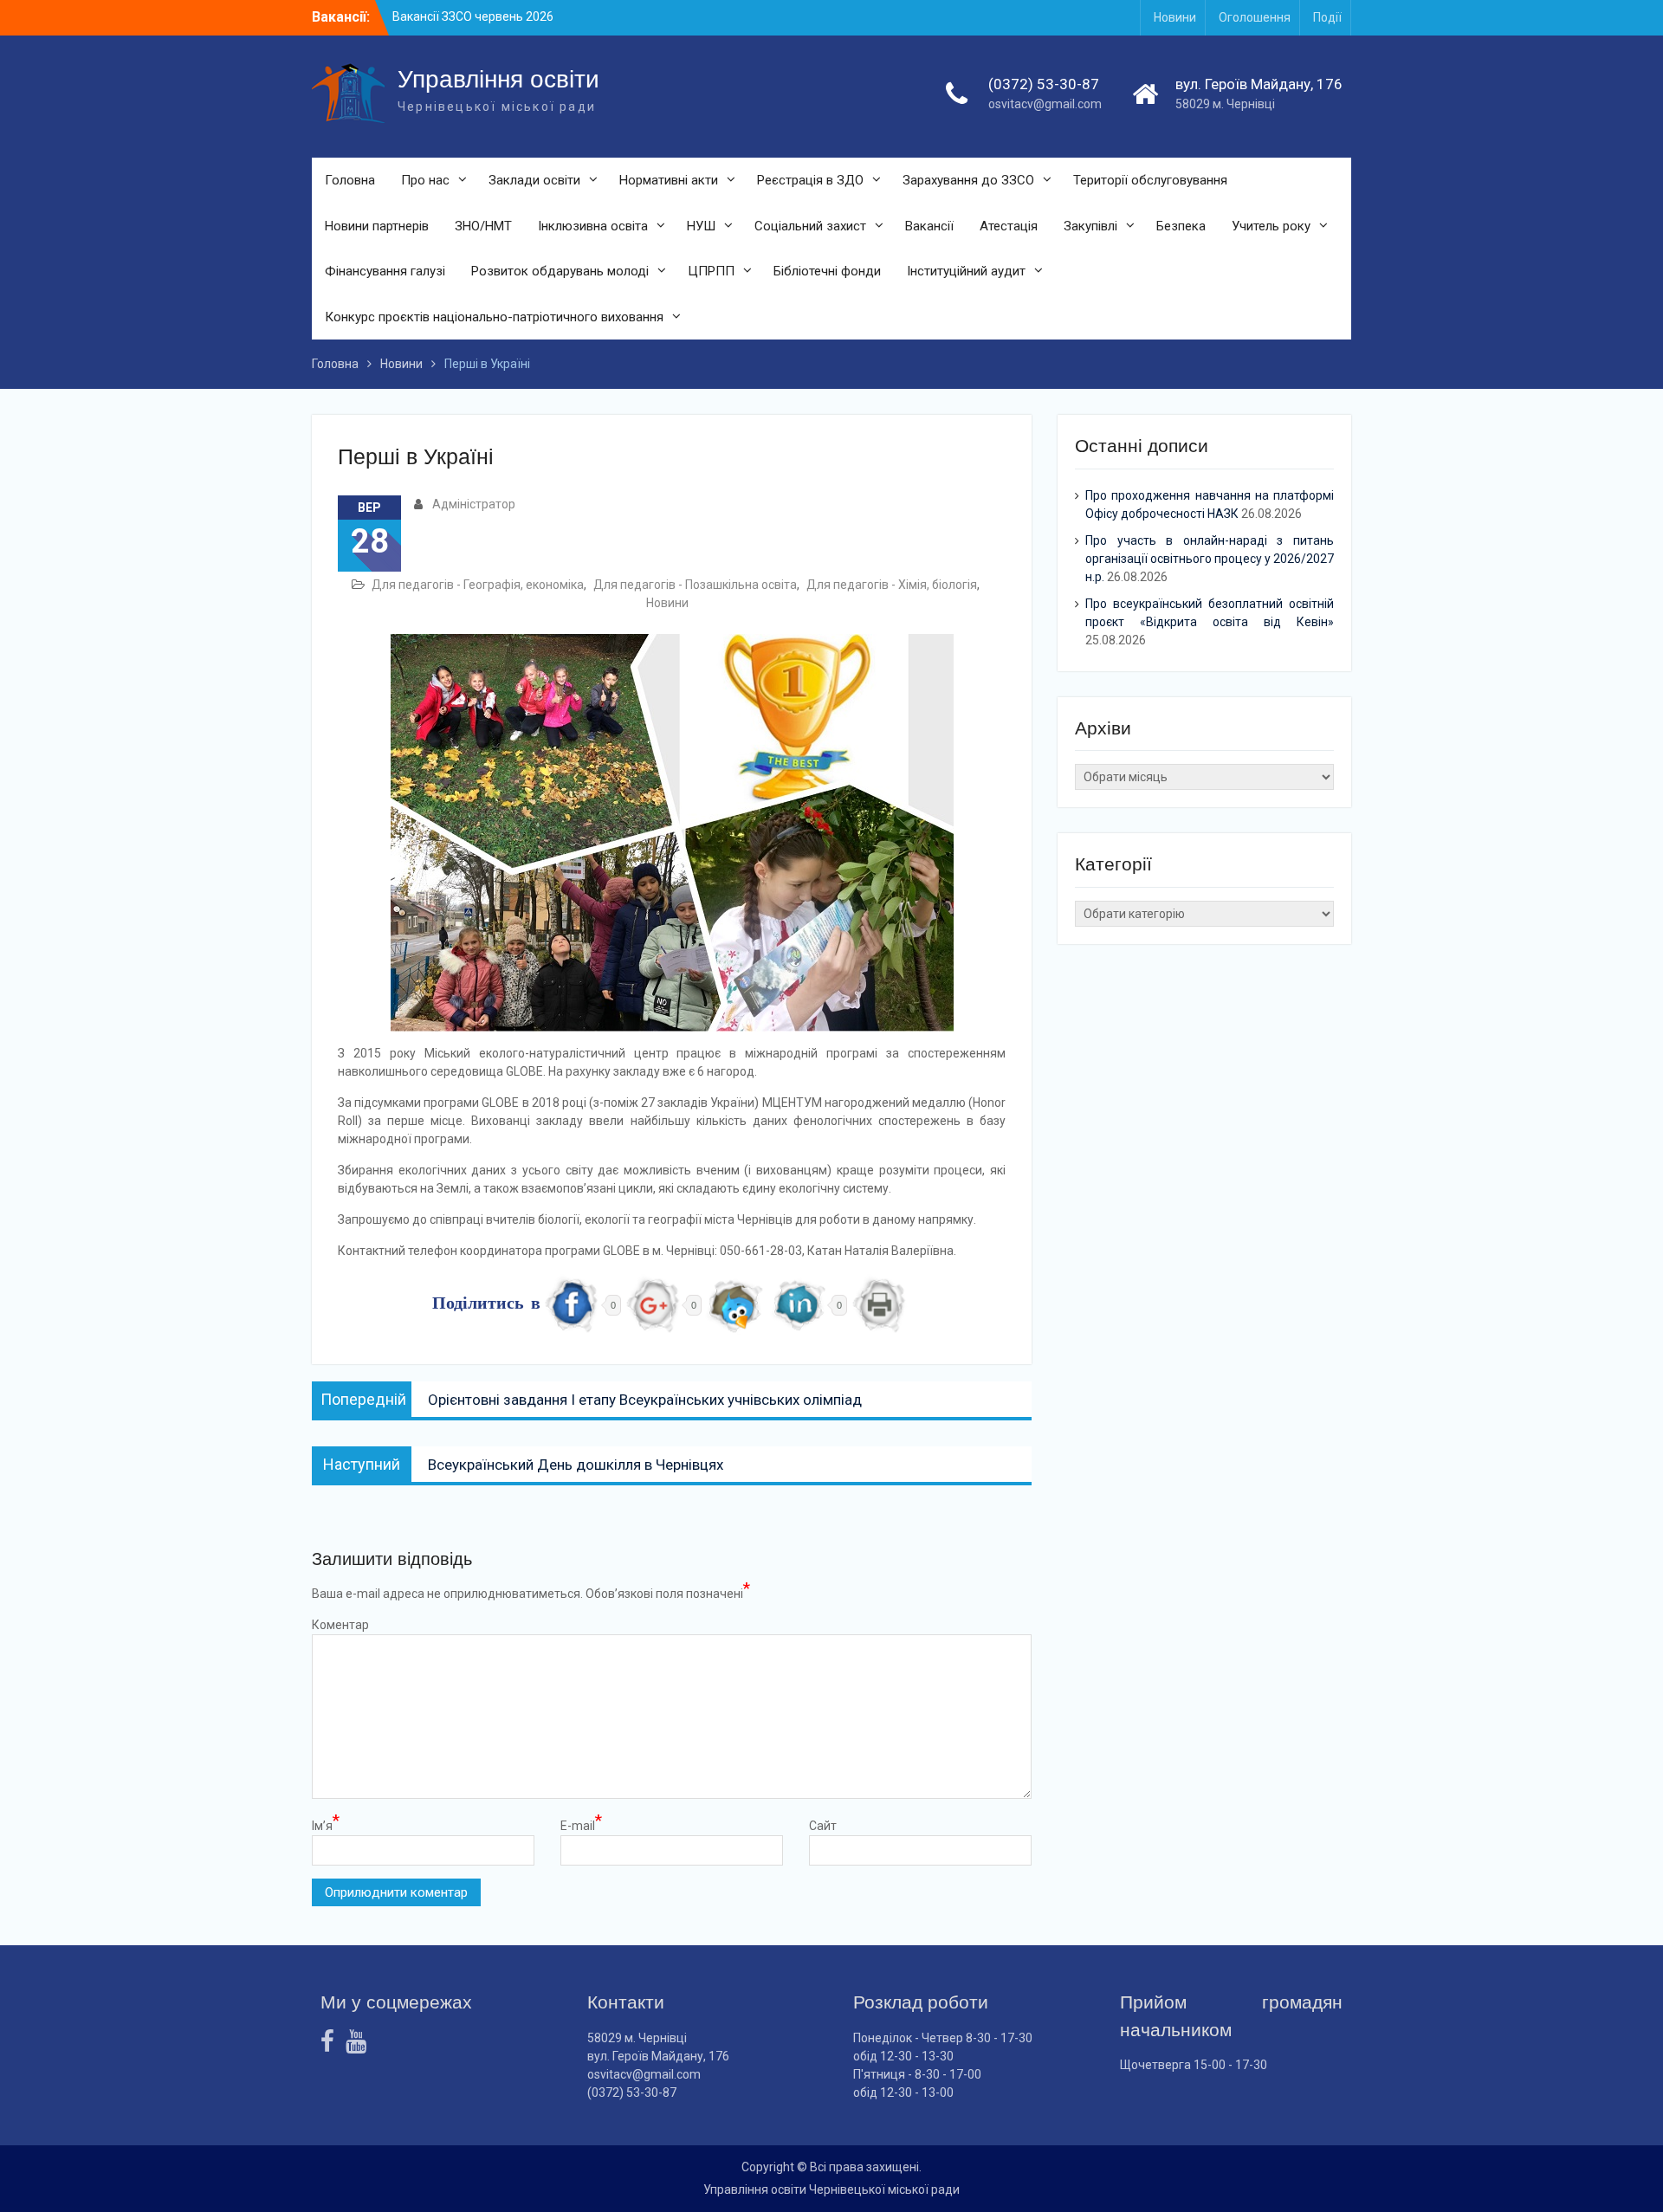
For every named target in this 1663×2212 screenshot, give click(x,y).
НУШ (701, 226)
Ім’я (326, 1825)
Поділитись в (486, 1305)
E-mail (581, 1825)
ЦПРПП (711, 271)
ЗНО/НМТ (483, 226)
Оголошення (1255, 17)
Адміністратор (474, 504)
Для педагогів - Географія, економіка (478, 585)
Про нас (425, 180)
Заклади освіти (534, 180)
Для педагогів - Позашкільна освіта (695, 585)
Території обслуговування (1150, 180)
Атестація (1009, 226)
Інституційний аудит (966, 271)
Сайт (823, 1826)
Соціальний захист (810, 226)
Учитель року (1271, 226)
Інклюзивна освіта (593, 226)
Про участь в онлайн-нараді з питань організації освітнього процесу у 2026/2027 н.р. (1210, 559)
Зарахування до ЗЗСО (968, 180)
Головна (350, 180)
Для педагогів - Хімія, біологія (892, 585)
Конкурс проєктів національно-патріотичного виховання (494, 317)
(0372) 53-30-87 (1044, 84)
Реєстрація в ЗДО (810, 180)
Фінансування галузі (385, 271)
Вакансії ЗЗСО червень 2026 (473, 16)
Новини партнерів (377, 226)
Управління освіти (498, 79)
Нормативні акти (669, 180)
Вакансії (929, 226)
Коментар (340, 1625)
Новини (1175, 17)
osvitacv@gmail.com (1045, 104)
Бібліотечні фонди (827, 271)
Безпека (1181, 226)
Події (1327, 17)
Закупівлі (1090, 226)
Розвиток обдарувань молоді (560, 271)
